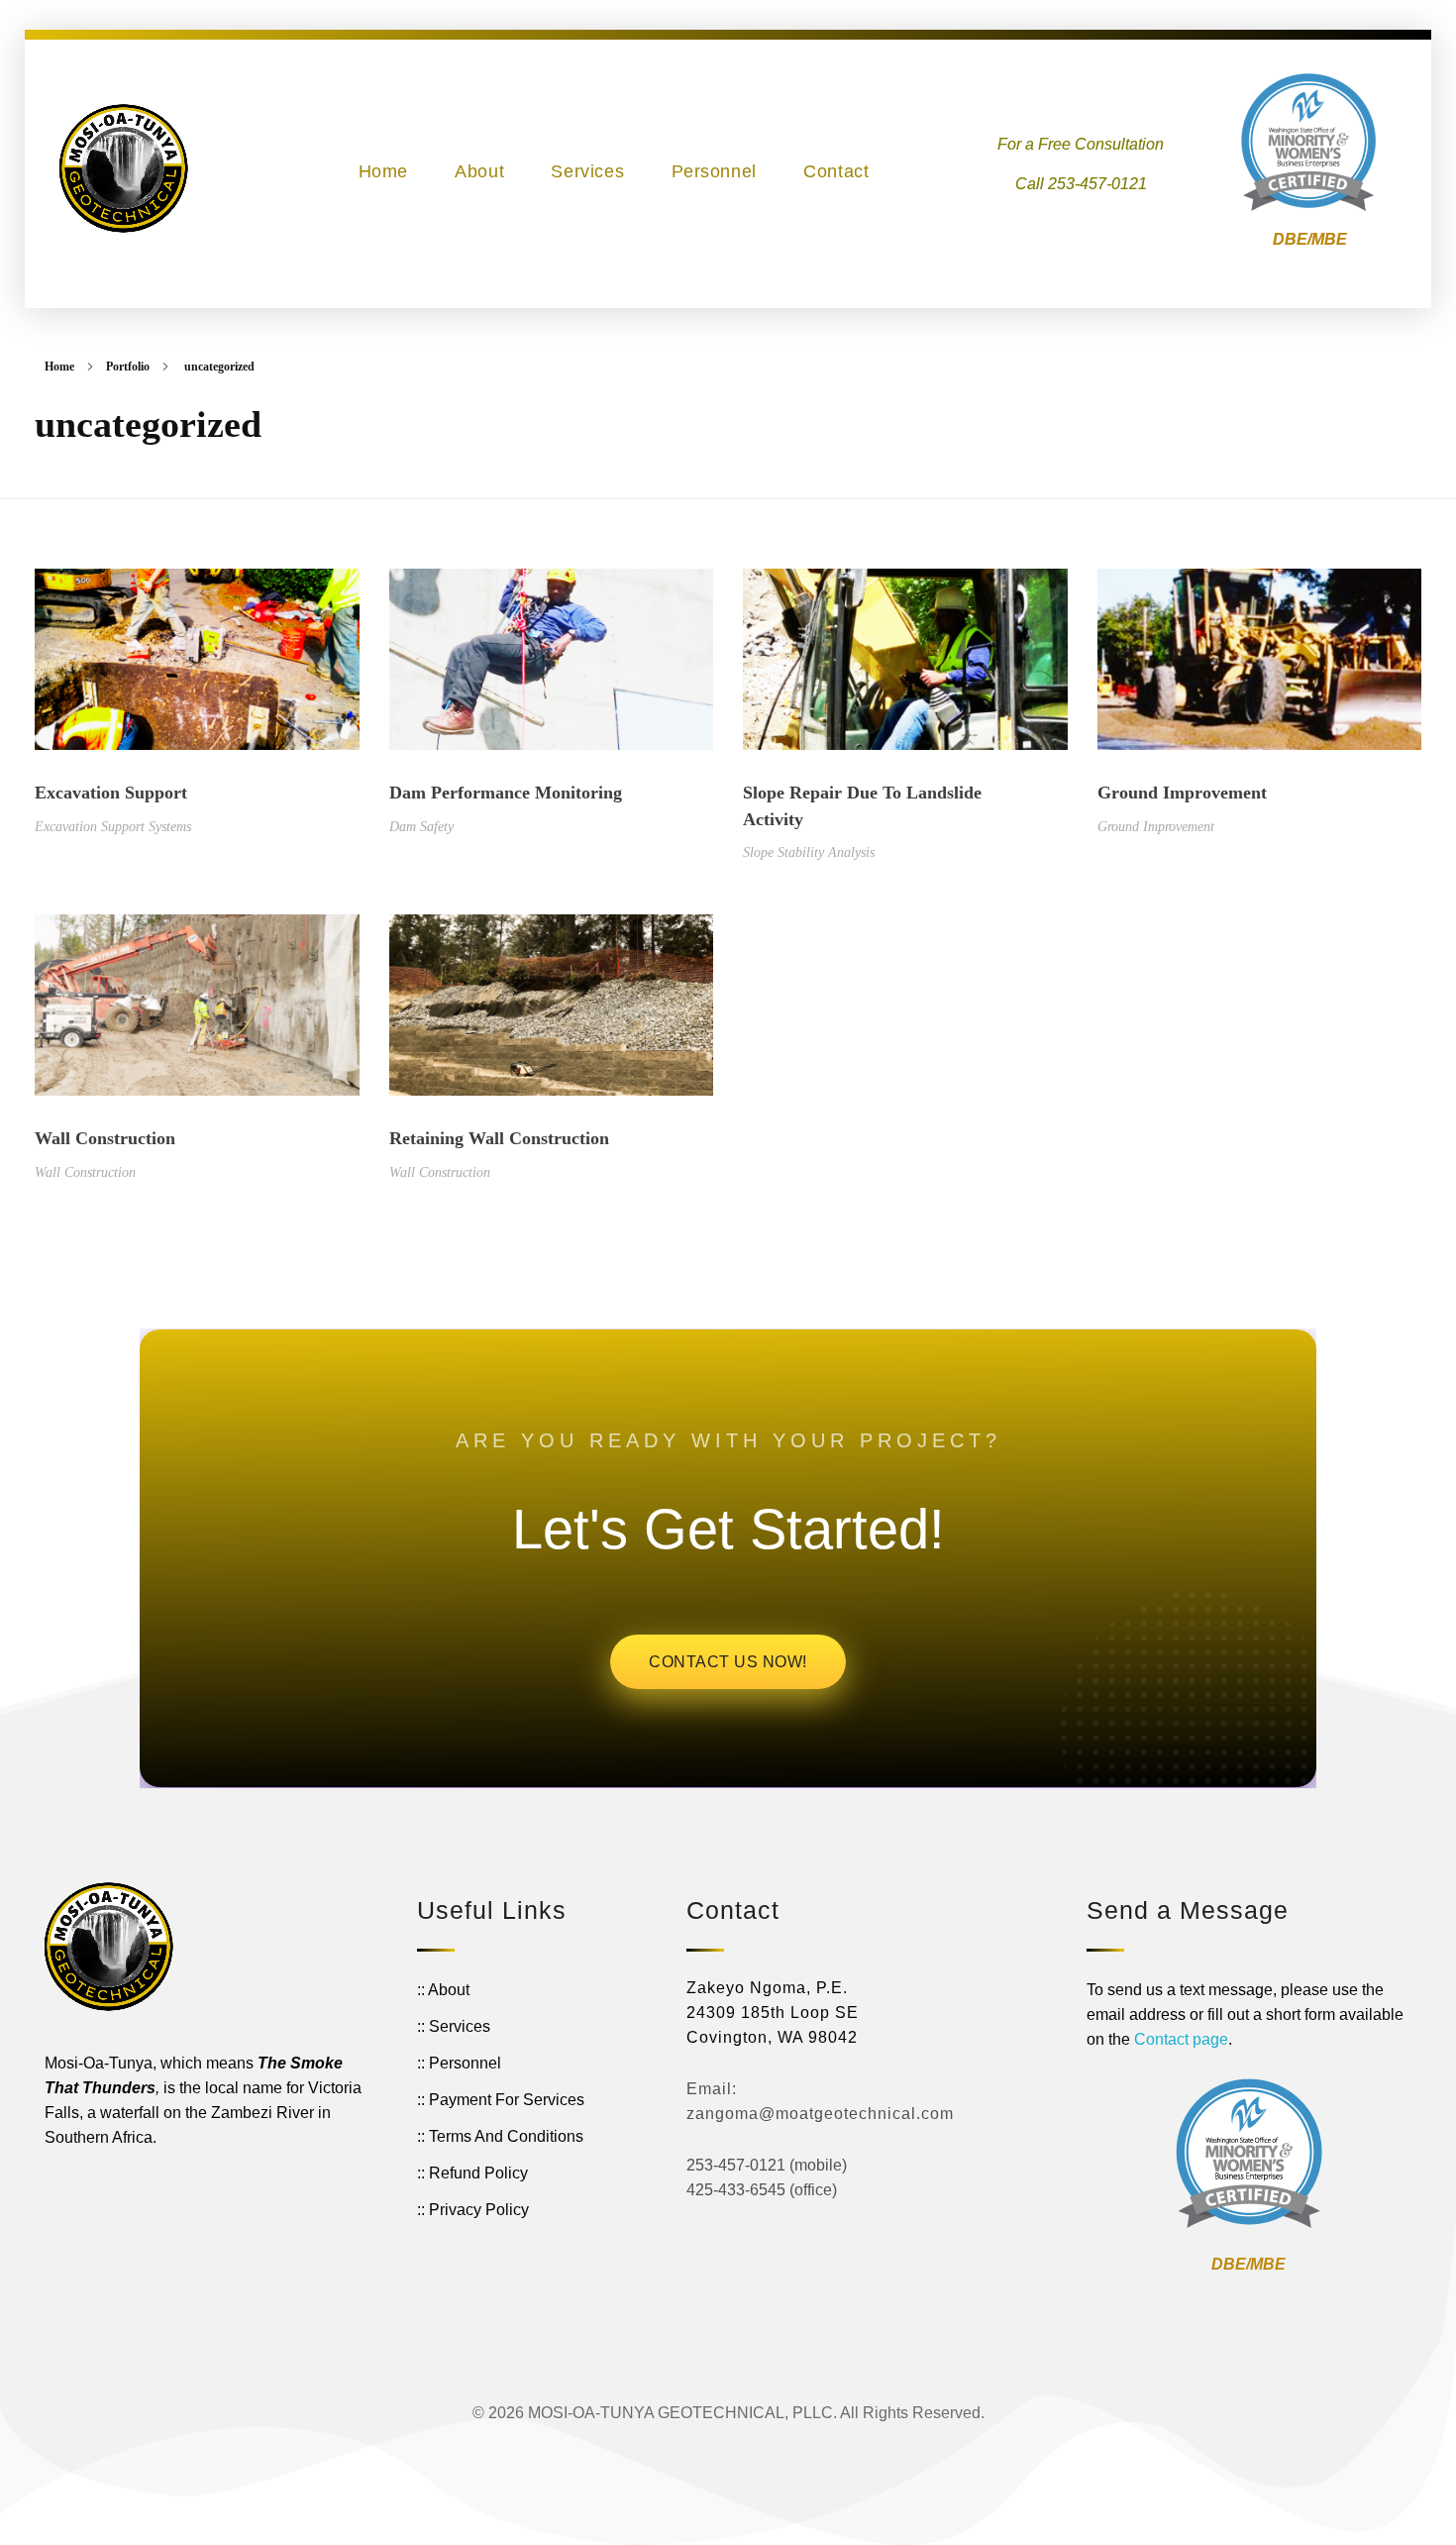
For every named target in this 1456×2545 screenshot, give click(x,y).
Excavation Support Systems (113, 826)
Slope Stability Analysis (809, 852)
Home (59, 367)
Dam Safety (421, 826)
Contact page (1181, 2039)
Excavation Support (111, 793)
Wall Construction (105, 1138)
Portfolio (128, 367)
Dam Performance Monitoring (506, 793)
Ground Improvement (1182, 793)
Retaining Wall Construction (499, 1138)
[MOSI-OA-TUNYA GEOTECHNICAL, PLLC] (124, 168)
